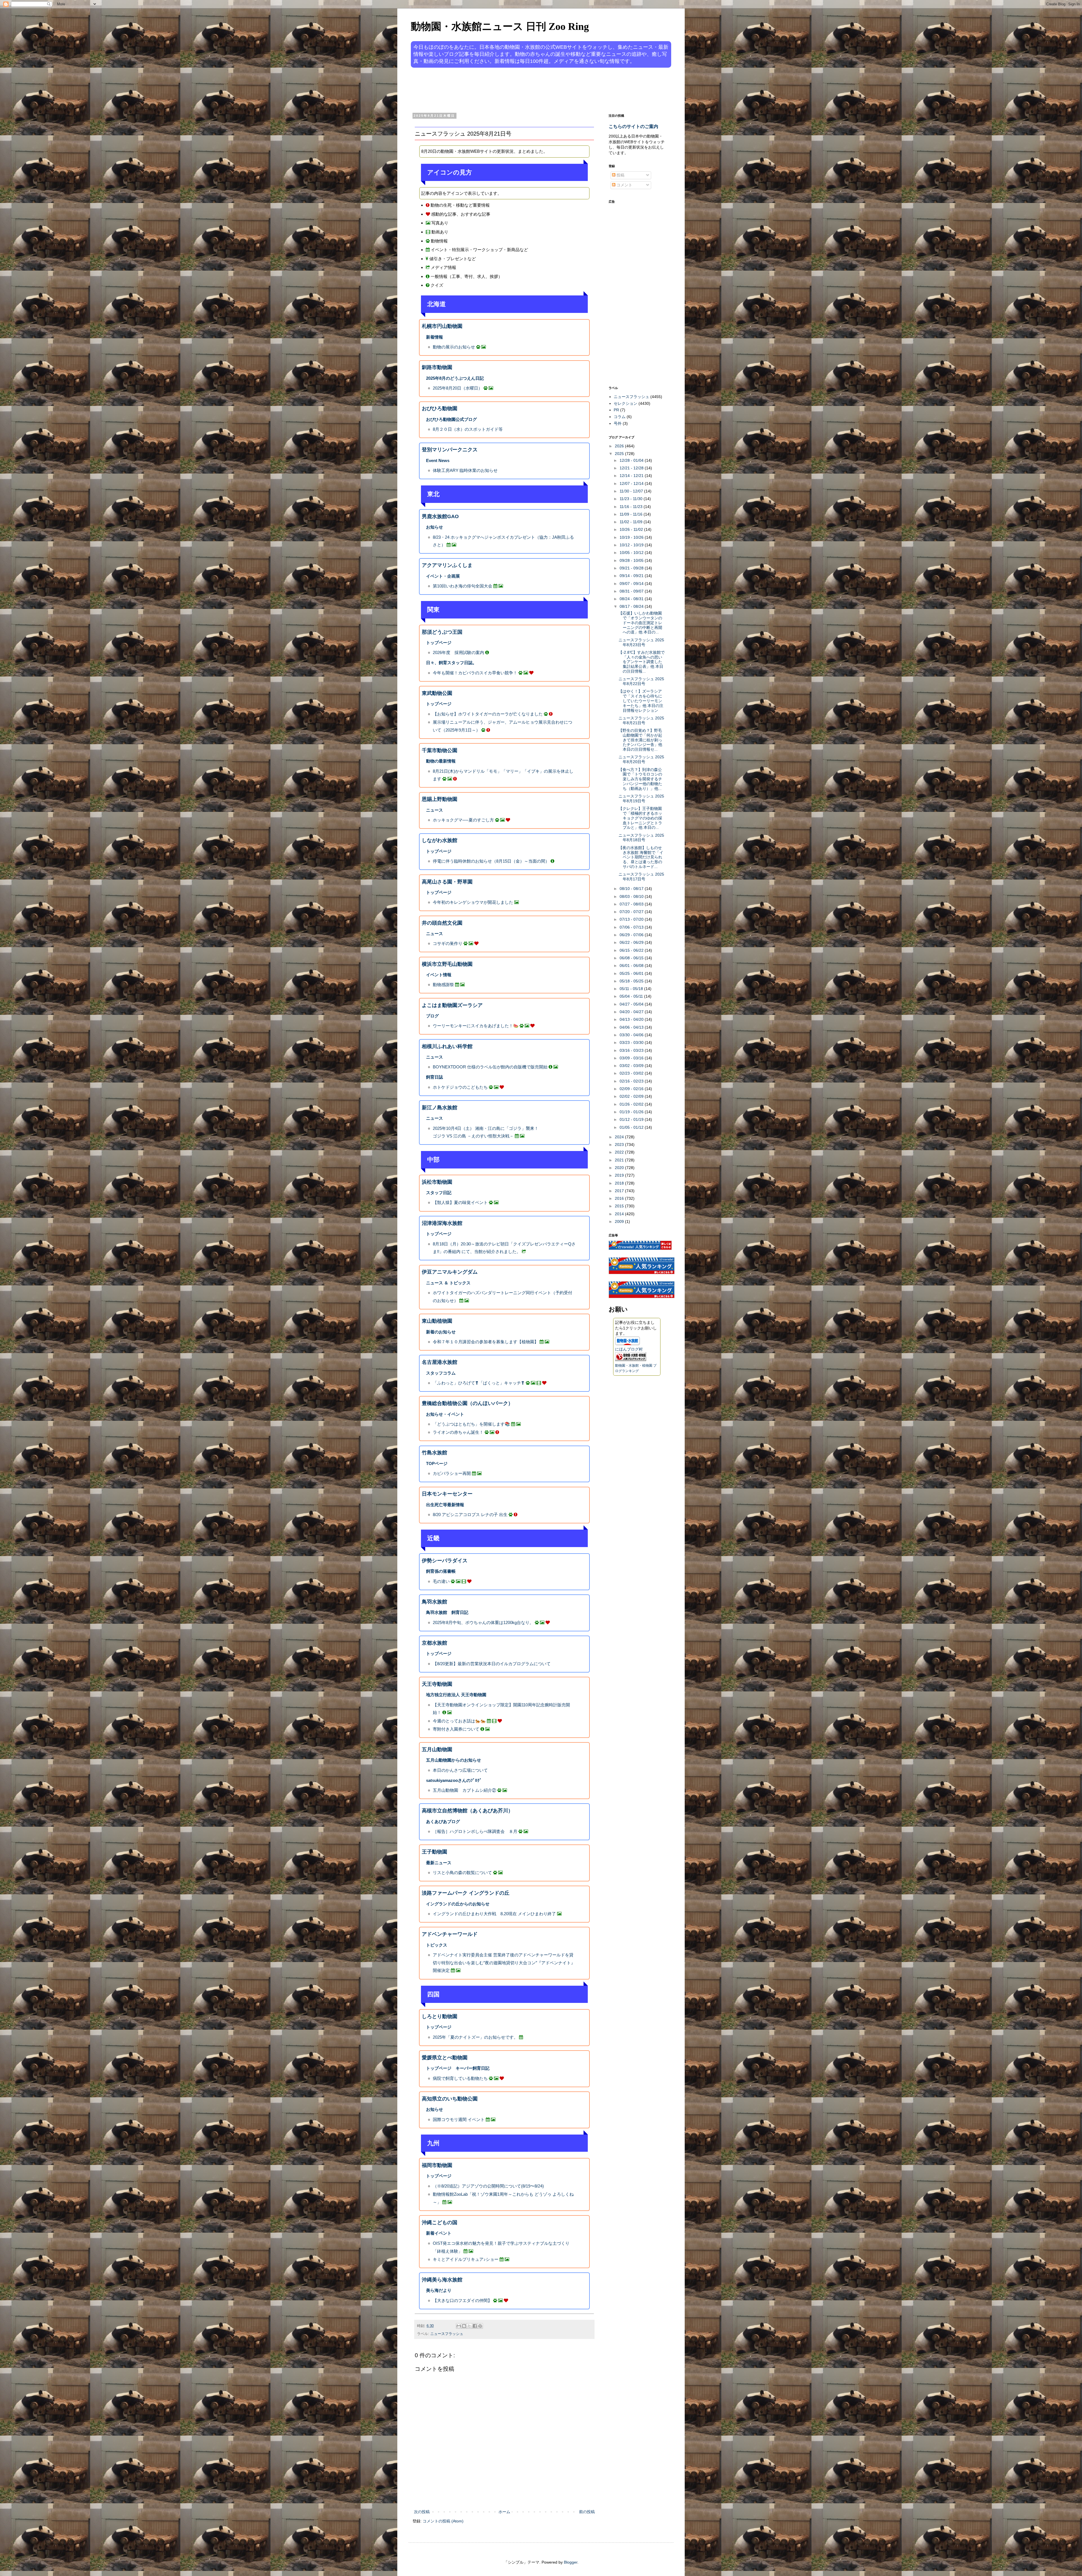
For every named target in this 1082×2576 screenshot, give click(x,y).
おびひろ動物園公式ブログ (451, 419)
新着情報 (434, 337)
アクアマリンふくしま (447, 565)
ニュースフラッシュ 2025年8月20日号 (641, 759)
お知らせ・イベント (445, 1414)
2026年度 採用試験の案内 (458, 652)
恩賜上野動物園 (440, 799)
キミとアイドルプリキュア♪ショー (466, 2259)
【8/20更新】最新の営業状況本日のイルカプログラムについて (492, 1664)
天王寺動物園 (437, 1684)
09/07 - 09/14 (632, 584)
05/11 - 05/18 (632, 989)
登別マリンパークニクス (450, 450)
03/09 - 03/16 (632, 1058)
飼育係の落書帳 (441, 1571)
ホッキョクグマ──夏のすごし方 (463, 820)
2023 (620, 1145)
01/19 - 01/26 (632, 1112)
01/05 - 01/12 (632, 1127)
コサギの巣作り (448, 943)
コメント (624, 185)
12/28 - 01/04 (632, 460)
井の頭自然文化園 (442, 923)
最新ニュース (439, 1863)
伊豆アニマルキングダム (450, 1272)
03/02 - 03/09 (632, 1066)
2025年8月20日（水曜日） (458, 388)
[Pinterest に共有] (480, 2326)
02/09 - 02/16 (632, 1089)
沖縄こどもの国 (440, 2222)
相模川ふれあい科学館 (447, 1046)
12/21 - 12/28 (632, 468)
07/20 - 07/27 (632, 912)
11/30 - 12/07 (632, 491)
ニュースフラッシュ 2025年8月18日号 (641, 838)
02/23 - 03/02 (632, 1073)
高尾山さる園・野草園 (447, 882)
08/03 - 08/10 (632, 896)
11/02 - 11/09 (632, 522)
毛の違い (441, 1581)
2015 (620, 1206)
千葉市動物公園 (440, 750)
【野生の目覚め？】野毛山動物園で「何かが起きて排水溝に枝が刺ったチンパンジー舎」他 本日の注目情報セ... (640, 740)
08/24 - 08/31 (632, 599)
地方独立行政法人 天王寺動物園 (456, 1695)
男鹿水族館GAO (440, 516)
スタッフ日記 (439, 1193)
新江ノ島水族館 (440, 1108)
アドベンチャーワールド (450, 1934)
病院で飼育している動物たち (460, 2078)
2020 (620, 1168)
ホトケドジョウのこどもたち (460, 1087)
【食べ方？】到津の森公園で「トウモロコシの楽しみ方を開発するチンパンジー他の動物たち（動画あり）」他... (640, 779)
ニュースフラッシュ (447, 2334)
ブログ (432, 1016)
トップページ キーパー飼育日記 (458, 2068)
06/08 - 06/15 (632, 958)
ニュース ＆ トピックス (448, 1283)
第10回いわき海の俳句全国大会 (463, 586)
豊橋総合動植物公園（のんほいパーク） (467, 1403)
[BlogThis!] (464, 2326)
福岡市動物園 (437, 2165)
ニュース (434, 810)
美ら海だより (439, 2290)
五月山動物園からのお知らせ (454, 1760)
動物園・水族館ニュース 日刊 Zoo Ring (500, 26)
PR (616, 410)
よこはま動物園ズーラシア (452, 1005)
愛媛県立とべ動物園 (445, 2058)
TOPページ (437, 1463)
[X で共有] (469, 2326)
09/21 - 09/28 (632, 568)
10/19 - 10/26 (632, 537)
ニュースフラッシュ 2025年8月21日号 (641, 720)
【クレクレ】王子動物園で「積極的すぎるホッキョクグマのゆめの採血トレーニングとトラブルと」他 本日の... (640, 818)
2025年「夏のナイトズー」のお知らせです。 (475, 2037)
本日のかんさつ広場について (460, 1770)
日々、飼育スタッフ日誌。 (451, 663)
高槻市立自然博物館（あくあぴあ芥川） (467, 1811)
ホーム (504, 2512)
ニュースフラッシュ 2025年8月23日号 (641, 642)
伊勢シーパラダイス (445, 1561)
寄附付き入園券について (456, 1729)
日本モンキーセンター (447, 1494)
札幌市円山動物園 (442, 326)
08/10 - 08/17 (632, 889)
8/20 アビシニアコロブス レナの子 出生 (470, 1515)
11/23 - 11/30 (632, 499)
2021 (620, 1160)
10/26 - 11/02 (632, 529)
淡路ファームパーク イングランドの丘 (466, 1893)
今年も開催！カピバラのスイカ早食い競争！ (475, 673)
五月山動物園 (437, 1749)
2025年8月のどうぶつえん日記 (455, 378)
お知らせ (434, 527)
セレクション (626, 403)
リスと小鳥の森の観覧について (462, 1873)
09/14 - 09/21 (632, 576)
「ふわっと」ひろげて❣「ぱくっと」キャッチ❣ (479, 1383)
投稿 (620, 175)
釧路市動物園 (437, 367)
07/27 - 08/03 (632, 904)
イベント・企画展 (443, 576)
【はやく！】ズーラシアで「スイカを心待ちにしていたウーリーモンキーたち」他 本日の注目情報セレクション (641, 701)
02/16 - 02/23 (632, 1081)
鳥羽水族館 (434, 1602)
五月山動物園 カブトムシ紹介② (464, 1790)
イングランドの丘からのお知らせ (458, 1904)
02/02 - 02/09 (632, 1096)
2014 (620, 1214)
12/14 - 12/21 (632, 476)
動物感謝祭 (443, 985)
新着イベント (439, 2233)
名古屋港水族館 (440, 1362)
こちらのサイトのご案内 (633, 126)
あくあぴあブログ (443, 1821)
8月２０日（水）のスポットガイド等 (468, 429)
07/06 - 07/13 (632, 927)
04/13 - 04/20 (632, 1019)
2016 (620, 1198)
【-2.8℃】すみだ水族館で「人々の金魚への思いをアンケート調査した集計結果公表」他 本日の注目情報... (642, 662)
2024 (620, 1137)
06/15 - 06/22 (632, 950)
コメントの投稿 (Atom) (443, 2521)
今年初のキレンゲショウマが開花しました (473, 902)
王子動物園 (434, 1852)
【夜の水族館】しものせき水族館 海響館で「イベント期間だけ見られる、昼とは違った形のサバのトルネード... (641, 857)
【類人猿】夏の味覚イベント (460, 1202)
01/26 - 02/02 (632, 1104)
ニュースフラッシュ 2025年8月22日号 (641, 681)
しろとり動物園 (440, 2016)
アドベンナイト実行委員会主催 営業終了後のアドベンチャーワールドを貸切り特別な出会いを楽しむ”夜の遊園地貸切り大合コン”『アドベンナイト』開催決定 (504, 1963)
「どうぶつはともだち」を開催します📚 (471, 1424)
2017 (620, 1191)
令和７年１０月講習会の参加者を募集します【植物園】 (486, 1342)
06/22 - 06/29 (632, 942)
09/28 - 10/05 (632, 560)
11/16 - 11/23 (632, 507)
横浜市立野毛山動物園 (447, 964)
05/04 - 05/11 (632, 996)
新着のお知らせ (441, 1332)
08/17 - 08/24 (632, 606)
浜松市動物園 (437, 1182)
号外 (618, 423)
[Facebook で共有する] (475, 2326)
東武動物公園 (437, 693)
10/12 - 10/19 (632, 545)
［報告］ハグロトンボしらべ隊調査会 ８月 (475, 1831)
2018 (620, 1183)
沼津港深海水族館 (442, 1223)
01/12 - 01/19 (632, 1119)
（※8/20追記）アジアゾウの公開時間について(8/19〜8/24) (488, 2186)
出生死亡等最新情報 (445, 1505)
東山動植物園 (437, 1321)
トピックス (437, 1945)
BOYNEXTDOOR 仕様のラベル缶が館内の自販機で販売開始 (490, 1067)
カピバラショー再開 (452, 1473)
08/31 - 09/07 (632, 591)
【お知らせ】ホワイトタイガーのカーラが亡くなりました (488, 714)
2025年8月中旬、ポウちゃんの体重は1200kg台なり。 (483, 1622)
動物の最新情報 (441, 761)
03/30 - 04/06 (632, 1035)
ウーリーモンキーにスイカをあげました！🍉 (476, 1026)
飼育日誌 (434, 1077)
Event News (438, 460)
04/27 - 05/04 (632, 1004)
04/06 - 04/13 (632, 1027)
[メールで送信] (459, 2326)
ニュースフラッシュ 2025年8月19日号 (641, 798)
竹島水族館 (434, 1453)
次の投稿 (422, 2512)
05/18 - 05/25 (632, 981)
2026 (620, 446)
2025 (620, 454)
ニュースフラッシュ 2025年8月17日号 (641, 877)
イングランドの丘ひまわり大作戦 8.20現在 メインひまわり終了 (494, 1914)
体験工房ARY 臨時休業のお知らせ (465, 470)
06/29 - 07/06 (632, 935)
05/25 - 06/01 (632, 973)
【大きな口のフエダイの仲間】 (462, 2300)
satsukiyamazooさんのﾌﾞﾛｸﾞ (454, 1780)
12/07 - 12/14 (632, 483)
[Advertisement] (520, 90)
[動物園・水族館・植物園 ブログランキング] (631, 1360)
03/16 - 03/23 (632, 1050)
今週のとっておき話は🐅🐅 (459, 1721)
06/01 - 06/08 (632, 966)
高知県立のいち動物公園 (450, 2099)
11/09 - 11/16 (632, 514)
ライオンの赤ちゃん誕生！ (458, 1432)
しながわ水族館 (440, 840)
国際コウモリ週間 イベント (459, 2119)
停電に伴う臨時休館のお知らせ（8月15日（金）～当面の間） (491, 861)
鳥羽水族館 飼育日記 (447, 1612)
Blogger (571, 2562)
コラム (620, 417)
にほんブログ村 (629, 1349)
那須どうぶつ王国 (442, 632)
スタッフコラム (441, 1373)
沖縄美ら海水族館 (442, 2280)
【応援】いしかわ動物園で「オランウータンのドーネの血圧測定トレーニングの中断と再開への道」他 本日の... (640, 623)
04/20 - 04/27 (632, 1012)
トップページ (439, 643)
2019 (620, 1175)
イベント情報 (439, 975)
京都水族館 (434, 1643)
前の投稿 (587, 2512)
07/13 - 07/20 (632, 919)
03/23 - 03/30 (632, 1042)
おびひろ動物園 (440, 408)
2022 (620, 1152)
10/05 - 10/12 (632, 553)
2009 (620, 1221)
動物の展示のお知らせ (454, 347)
